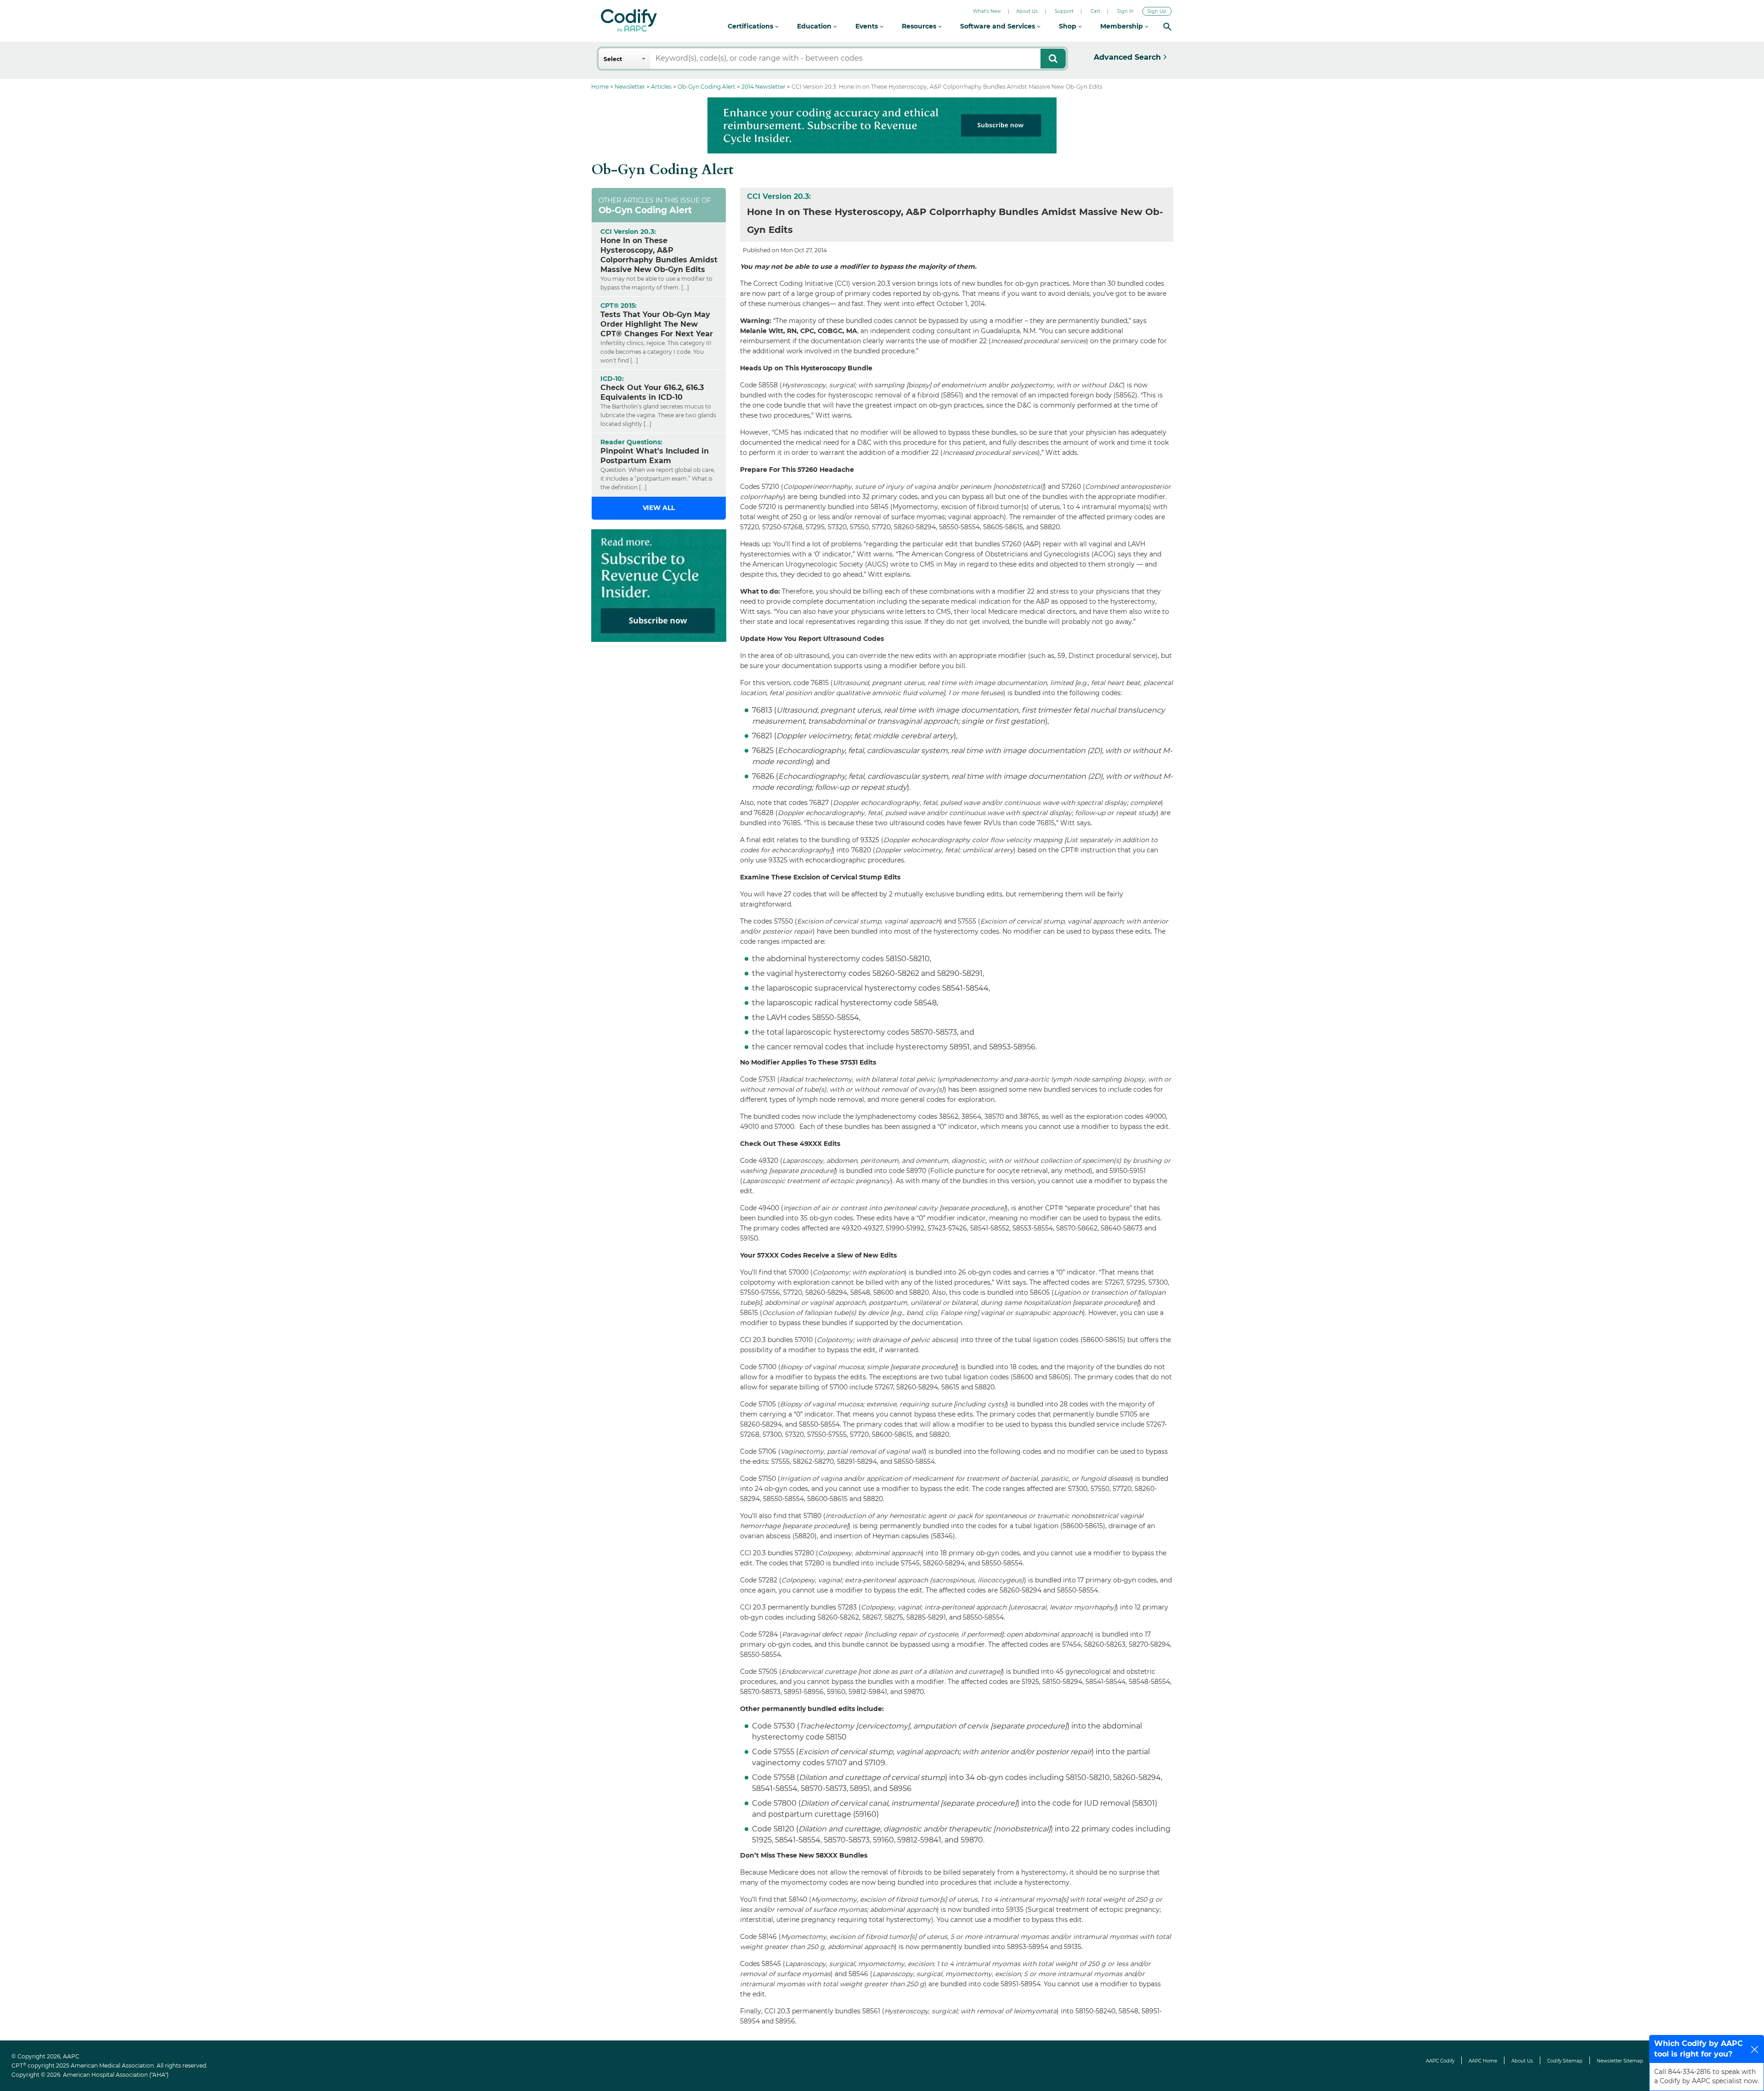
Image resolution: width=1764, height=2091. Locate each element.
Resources (920, 26)
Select (613, 59)
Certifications (751, 26)
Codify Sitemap (1565, 2061)
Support (1064, 11)
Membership (1122, 26)
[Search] (1167, 26)
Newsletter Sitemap (1620, 2061)
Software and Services (998, 26)
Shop (1069, 26)
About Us (1027, 11)
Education (815, 26)
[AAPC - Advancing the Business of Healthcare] (629, 21)
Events (868, 26)
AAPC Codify (1440, 2061)
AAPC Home (1483, 2061)
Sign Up (1157, 11)
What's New (987, 11)
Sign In (1125, 11)
